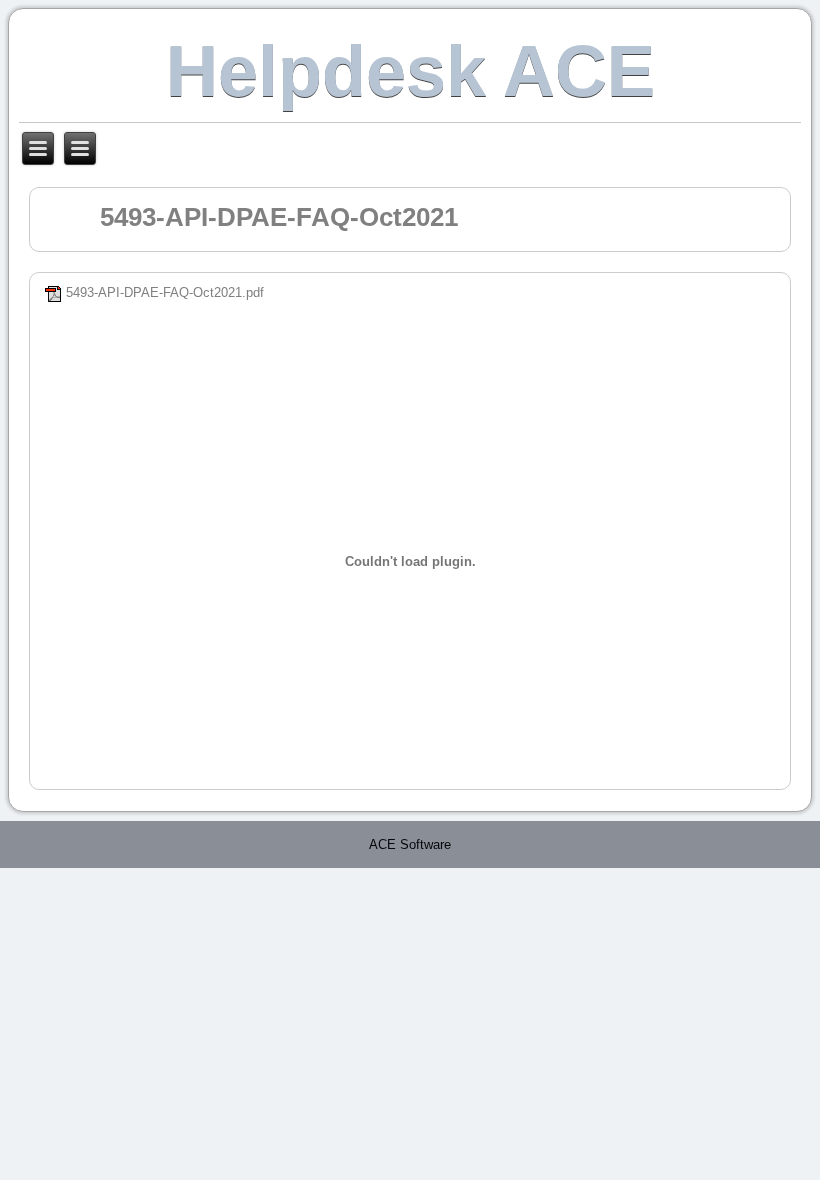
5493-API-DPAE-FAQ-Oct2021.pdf (165, 292)
